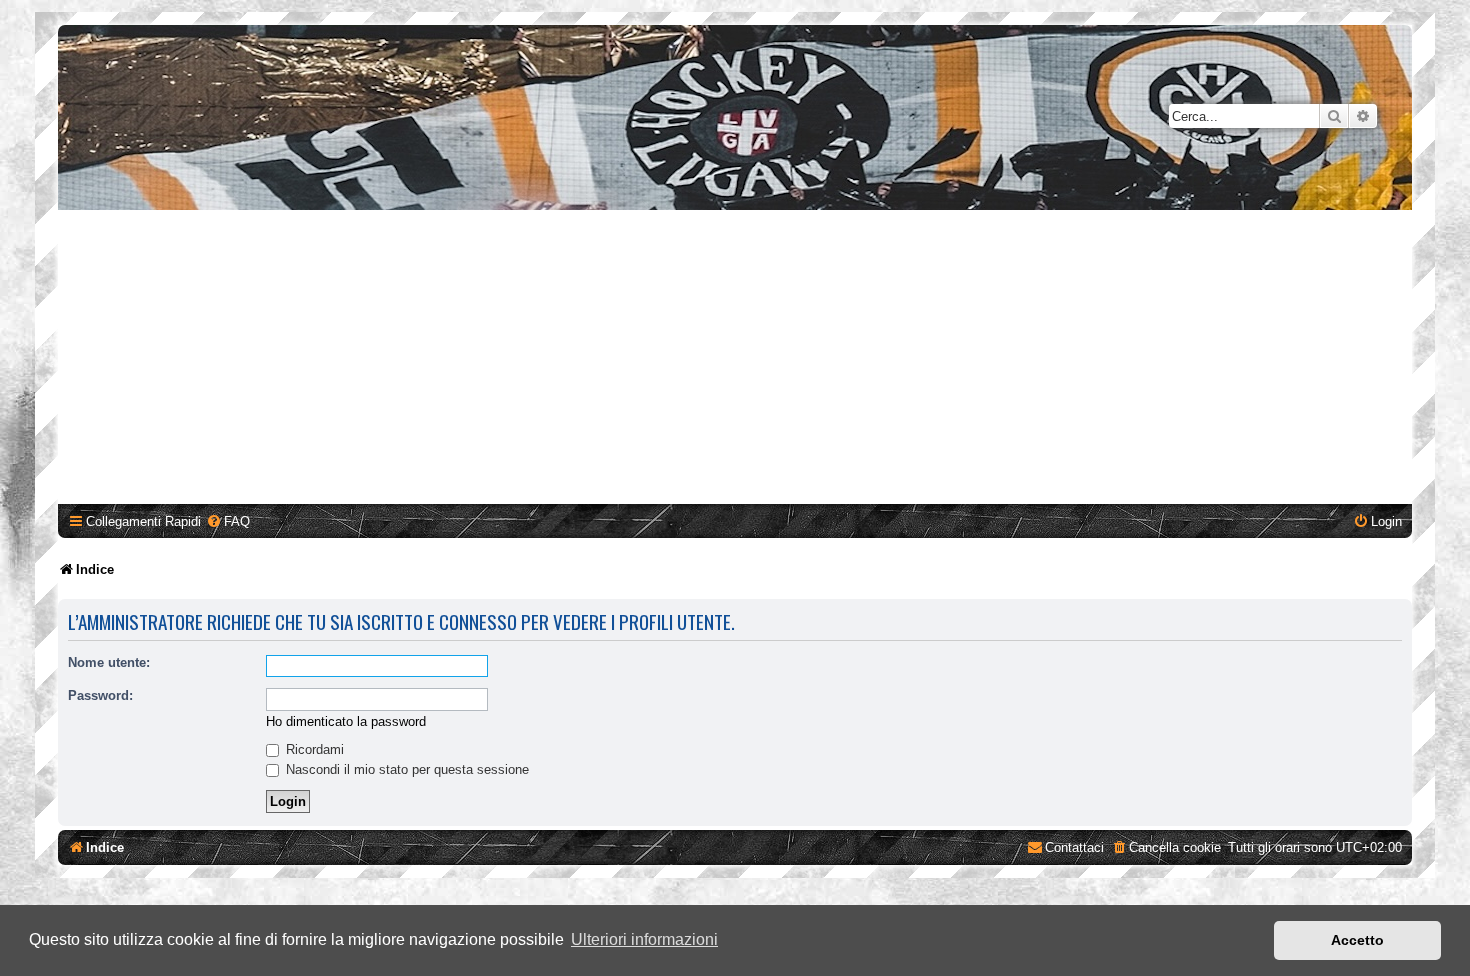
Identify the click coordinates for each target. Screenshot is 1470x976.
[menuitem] (228, 521)
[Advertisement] (735, 360)
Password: (100, 695)
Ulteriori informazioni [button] (644, 939)
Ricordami (313, 749)
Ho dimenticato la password (346, 721)
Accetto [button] (1357, 940)
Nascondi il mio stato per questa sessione (405, 769)
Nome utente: (109, 662)
